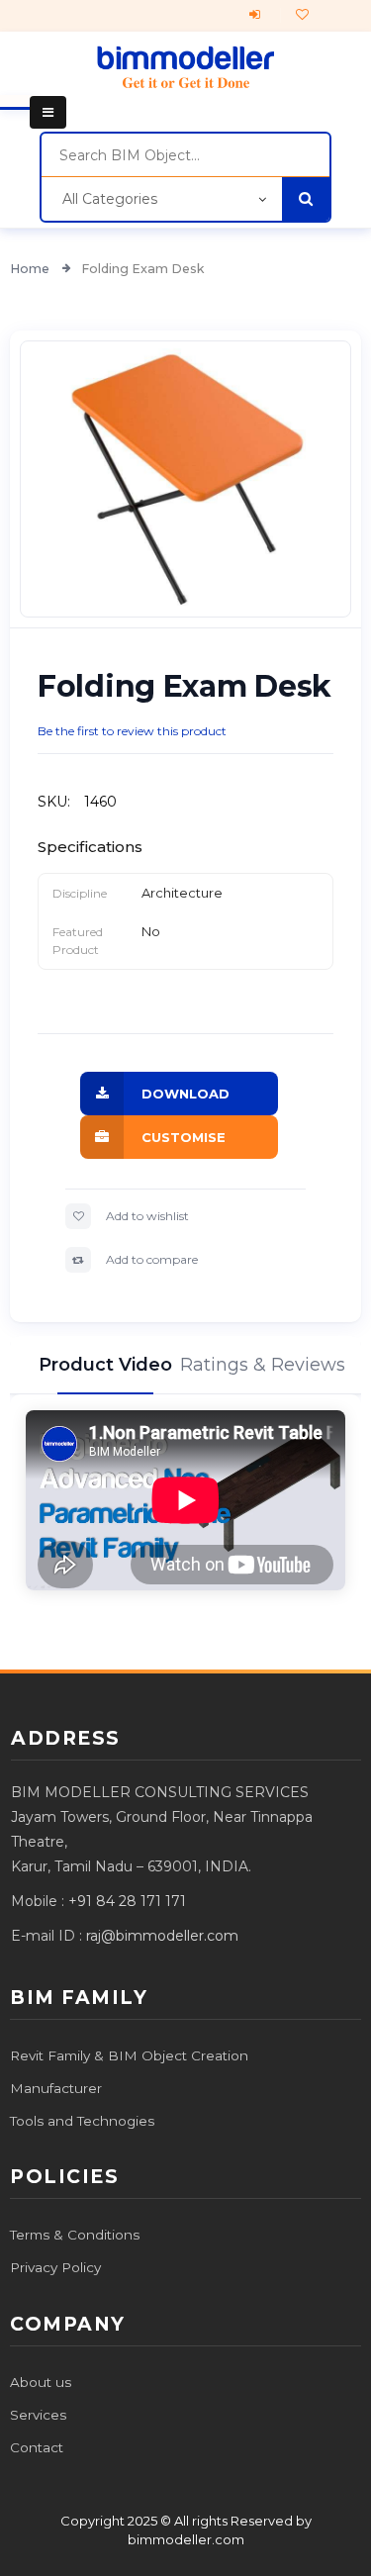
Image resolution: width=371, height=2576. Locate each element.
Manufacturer (56, 2088)
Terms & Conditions (75, 2235)
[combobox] (185, 155)
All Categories (110, 199)
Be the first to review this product (132, 731)
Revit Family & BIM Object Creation (129, 2055)
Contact (37, 2447)
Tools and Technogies (82, 2121)
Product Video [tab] (105, 1365)
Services (38, 2415)
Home (31, 269)
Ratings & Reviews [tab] (266, 1365)
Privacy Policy (55, 2267)
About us (41, 2382)
